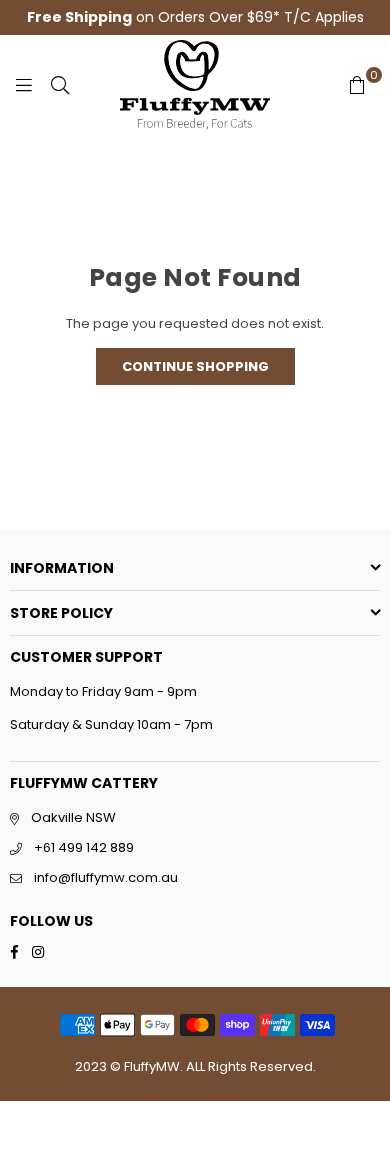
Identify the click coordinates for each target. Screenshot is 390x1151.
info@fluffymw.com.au (106, 877)
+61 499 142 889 (84, 847)
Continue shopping (195, 366)
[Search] (60, 85)
